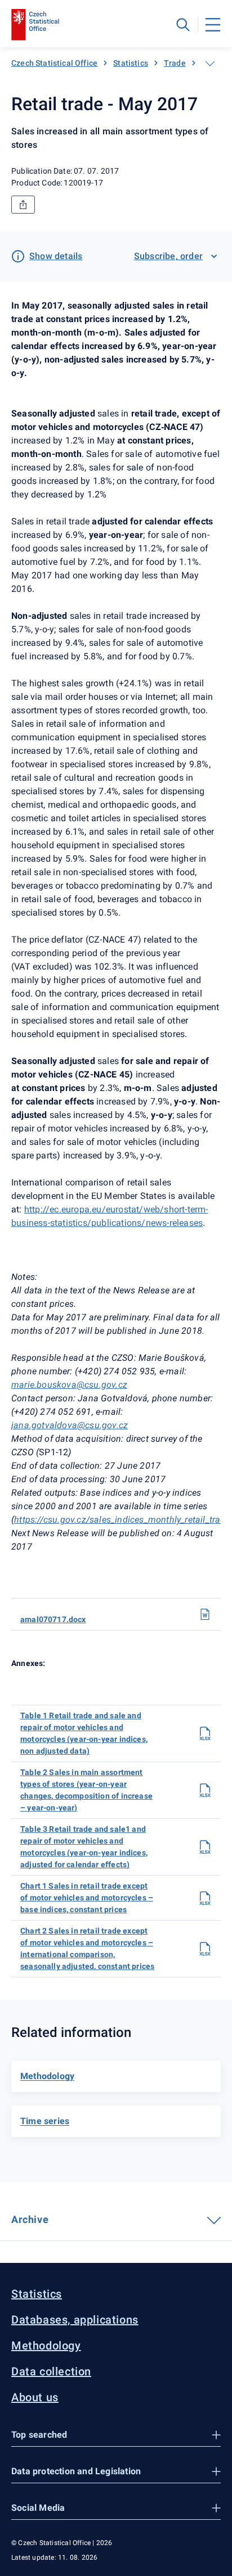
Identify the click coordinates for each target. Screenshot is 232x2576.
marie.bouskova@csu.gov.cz (69, 1385)
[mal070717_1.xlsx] (205, 1733)
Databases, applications (75, 2320)
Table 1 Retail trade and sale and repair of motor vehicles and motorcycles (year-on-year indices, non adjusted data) (84, 1733)
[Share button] (23, 205)
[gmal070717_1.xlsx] (205, 1898)
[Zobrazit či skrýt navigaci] (210, 64)
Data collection (51, 2371)
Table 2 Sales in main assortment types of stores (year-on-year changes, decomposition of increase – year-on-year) (86, 1790)
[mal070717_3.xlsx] (205, 1847)
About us (35, 2397)
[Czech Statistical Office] (35, 25)
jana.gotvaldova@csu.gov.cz (70, 1425)
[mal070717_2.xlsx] (205, 1790)
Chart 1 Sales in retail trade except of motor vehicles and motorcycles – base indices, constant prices (87, 1898)
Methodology (46, 2346)
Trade (175, 63)
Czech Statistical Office (54, 63)
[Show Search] (183, 25)
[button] (116, 2435)
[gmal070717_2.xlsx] (205, 1949)
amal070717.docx (53, 1619)
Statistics (131, 63)
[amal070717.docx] (205, 1614)
